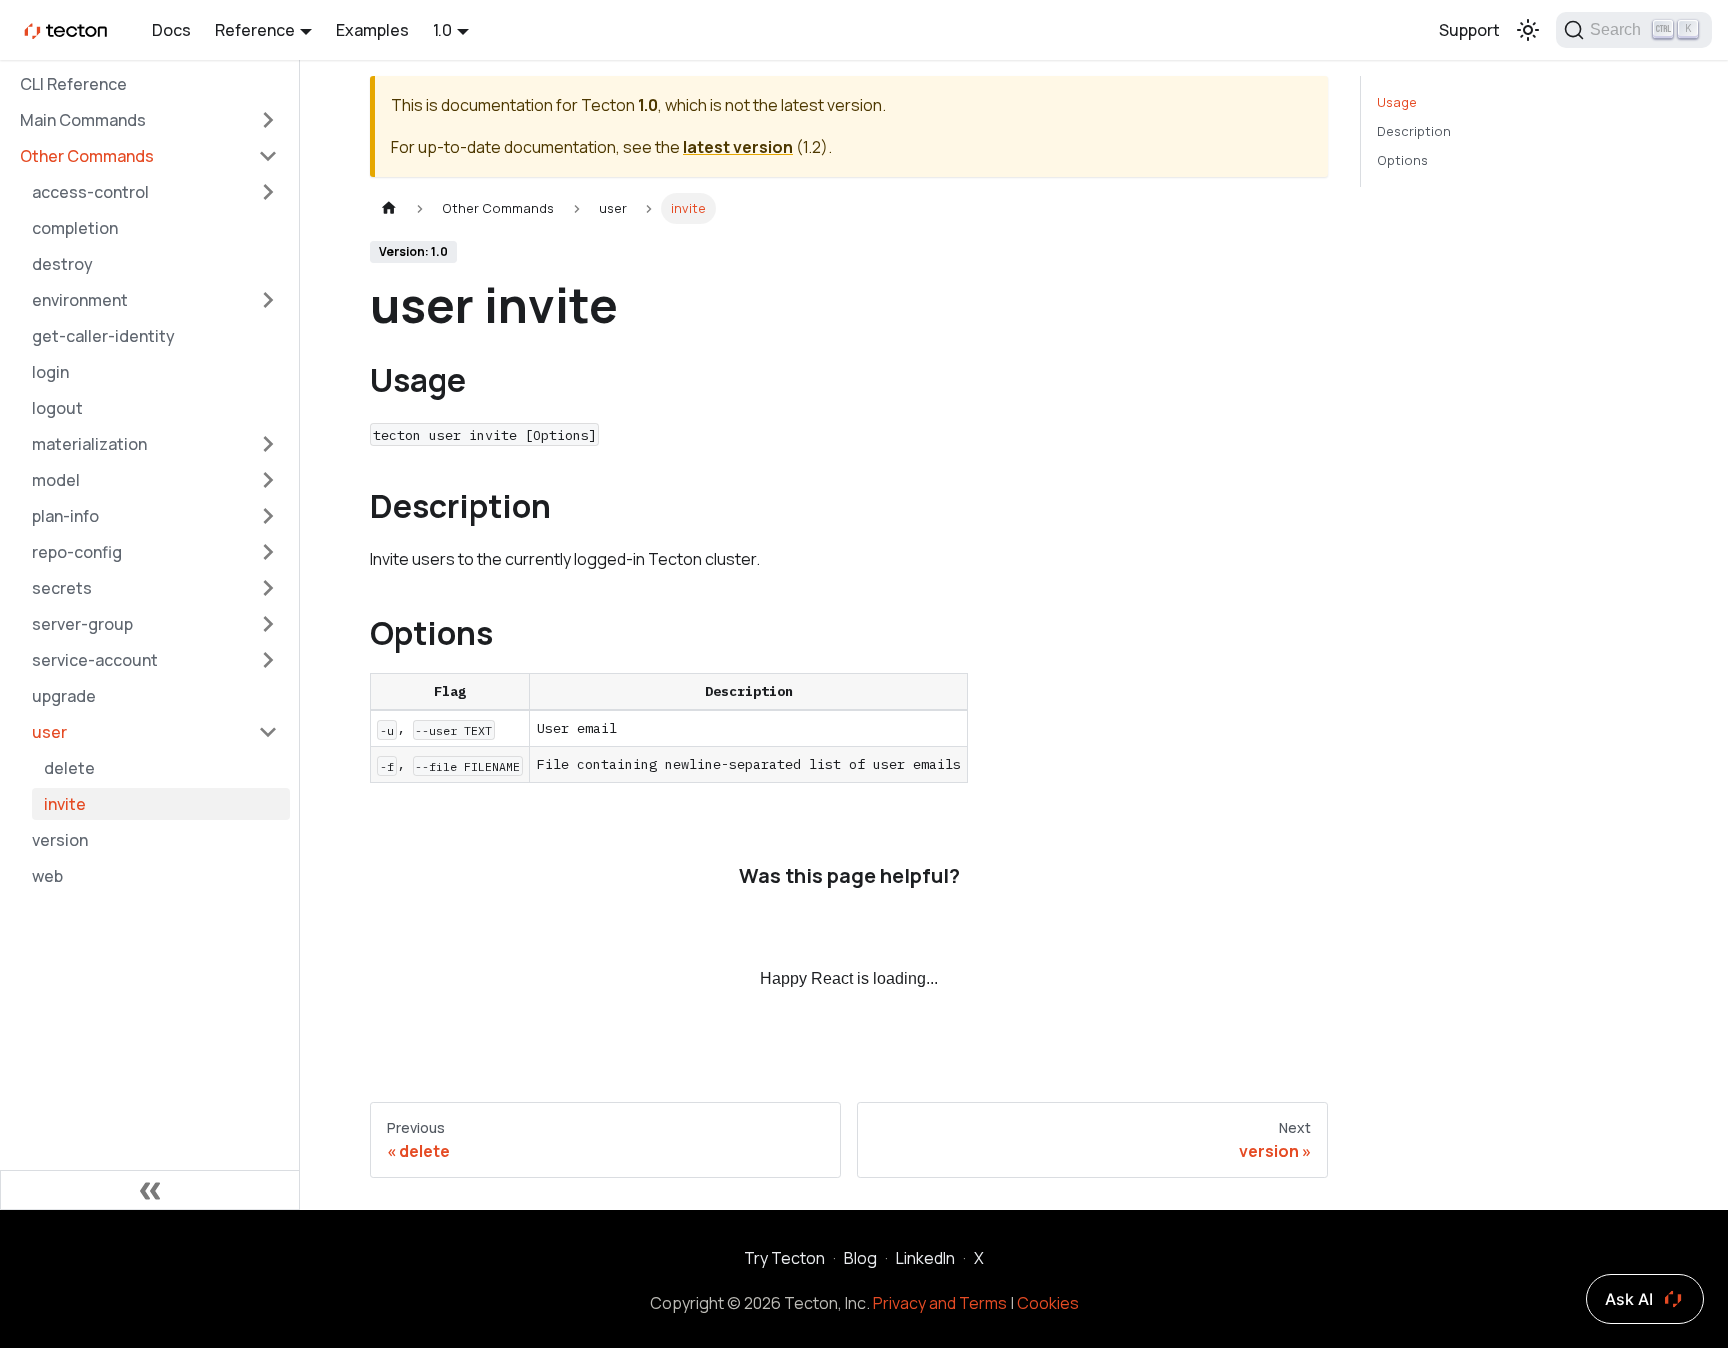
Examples (372, 30)
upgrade (64, 696)
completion (75, 228)
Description (1414, 131)
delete (69, 768)
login (50, 372)
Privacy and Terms (940, 1303)
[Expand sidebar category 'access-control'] (268, 192)
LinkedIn (925, 1258)
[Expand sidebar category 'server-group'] (268, 624)
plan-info (65, 516)
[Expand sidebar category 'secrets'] (268, 588)
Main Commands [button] (83, 120)
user (49, 732)
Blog (860, 1258)
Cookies (1048, 1303)
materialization (89, 444)
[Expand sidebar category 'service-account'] (268, 660)
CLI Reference (73, 84)
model (56, 480)
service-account (95, 660)
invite (65, 804)
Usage (1397, 102)
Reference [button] (255, 30)
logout (57, 408)
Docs (171, 30)
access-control (90, 192)
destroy (62, 264)
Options (1402, 160)
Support (1469, 30)
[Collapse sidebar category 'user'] (268, 732)
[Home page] (389, 208)
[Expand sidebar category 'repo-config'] (268, 552)
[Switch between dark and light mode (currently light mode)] (1528, 30)
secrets (62, 588)
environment (80, 300)
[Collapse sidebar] (150, 1190)
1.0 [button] (442, 30)
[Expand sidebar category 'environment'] (268, 300)
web (47, 876)
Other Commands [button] (87, 156)
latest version (738, 147)
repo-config (77, 552)
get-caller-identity (103, 336)
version (60, 840)
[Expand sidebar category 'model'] (268, 480)
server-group (82, 624)
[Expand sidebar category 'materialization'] (268, 444)
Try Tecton (784, 1258)
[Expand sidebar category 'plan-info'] (268, 516)
